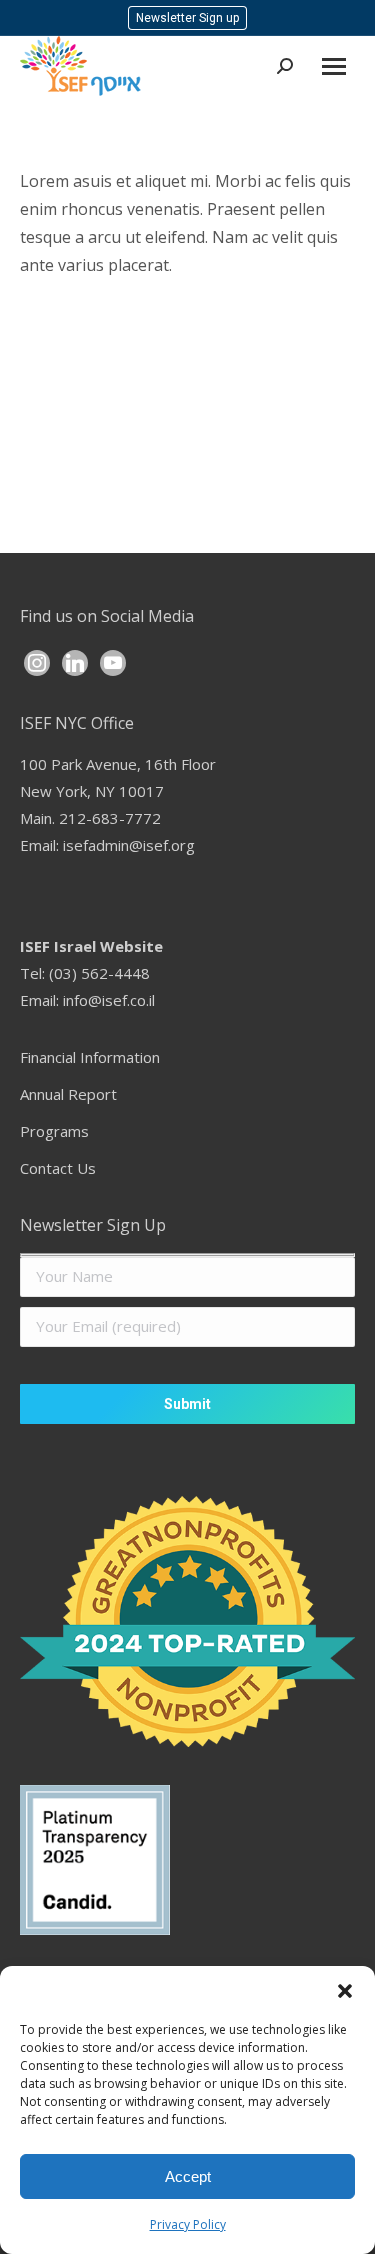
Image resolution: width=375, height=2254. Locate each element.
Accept (188, 2176)
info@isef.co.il (109, 1000)
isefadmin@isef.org (129, 845)
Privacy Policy (188, 2224)
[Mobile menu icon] (334, 66)
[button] (345, 1991)
